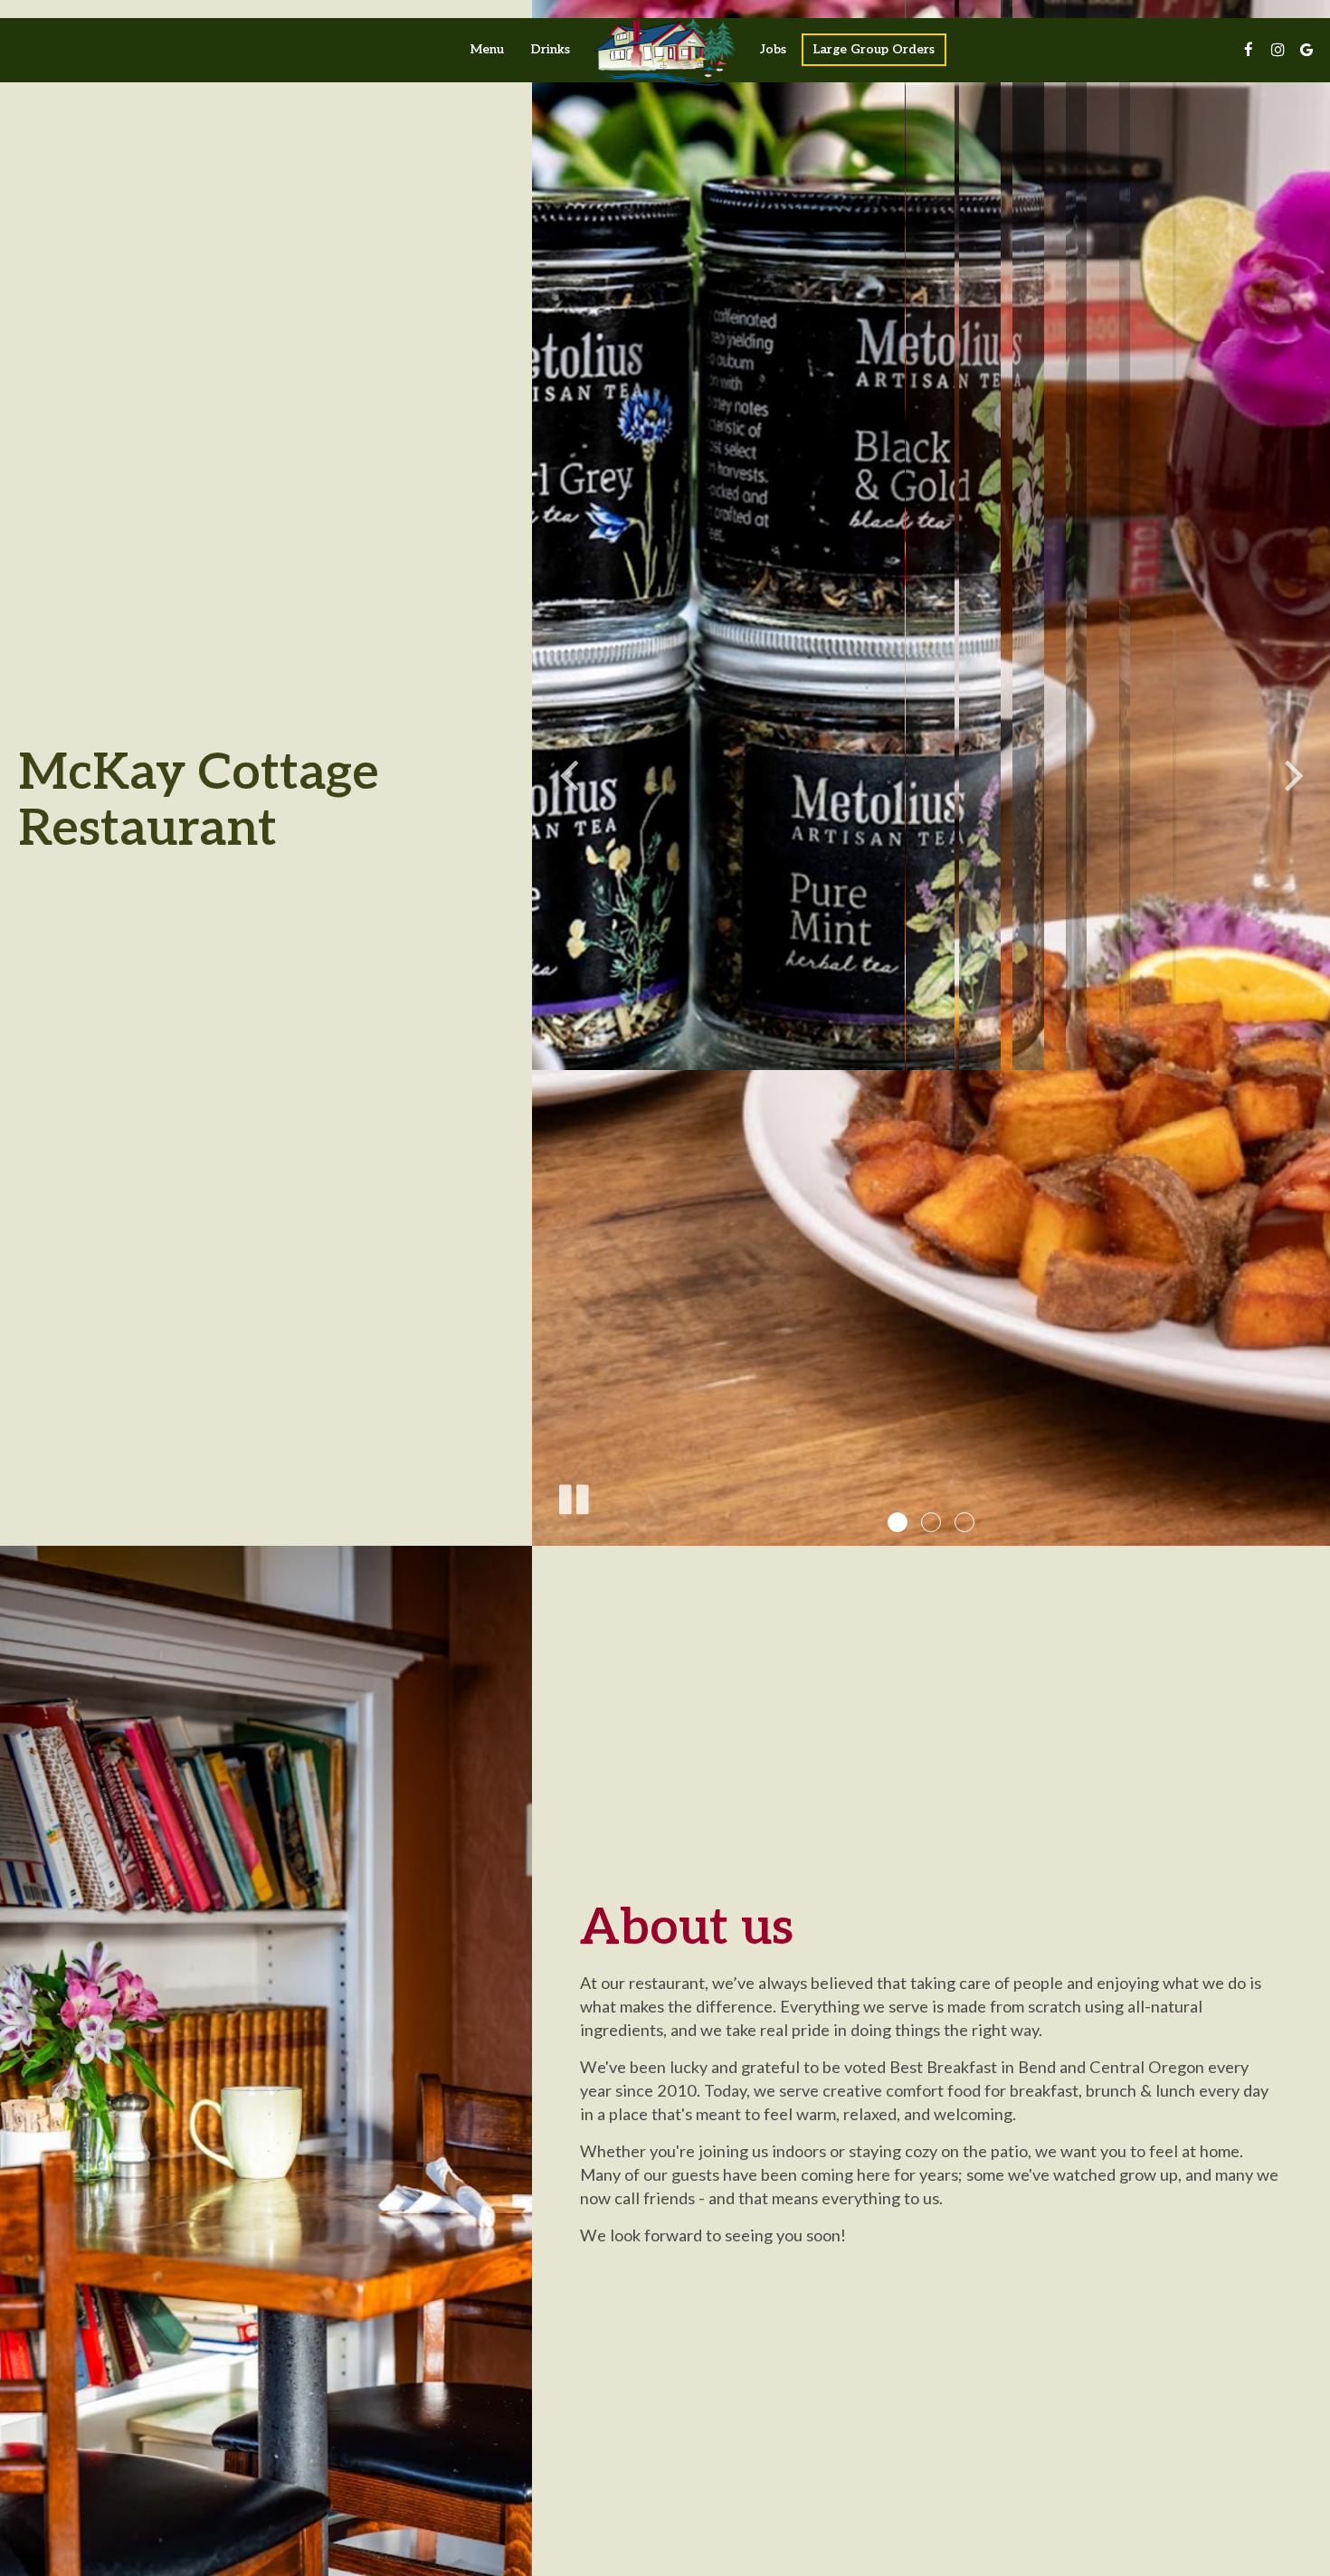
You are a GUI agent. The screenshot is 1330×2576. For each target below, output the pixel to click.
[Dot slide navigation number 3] (964, 1522)
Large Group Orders (874, 49)
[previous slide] (568, 772)
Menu (487, 49)
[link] (665, 50)
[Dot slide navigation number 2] (931, 1522)
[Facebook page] (1249, 50)
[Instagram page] (1278, 50)
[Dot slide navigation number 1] (898, 1522)
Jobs (773, 49)
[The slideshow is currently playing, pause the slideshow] (573, 1496)
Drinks (551, 49)
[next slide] (1294, 772)
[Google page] (1306, 50)
